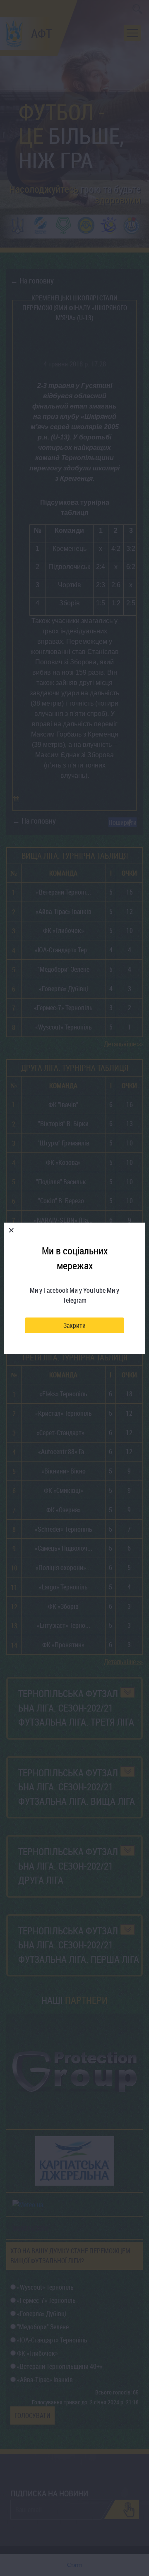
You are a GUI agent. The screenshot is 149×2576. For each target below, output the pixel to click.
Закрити (74, 1325)
